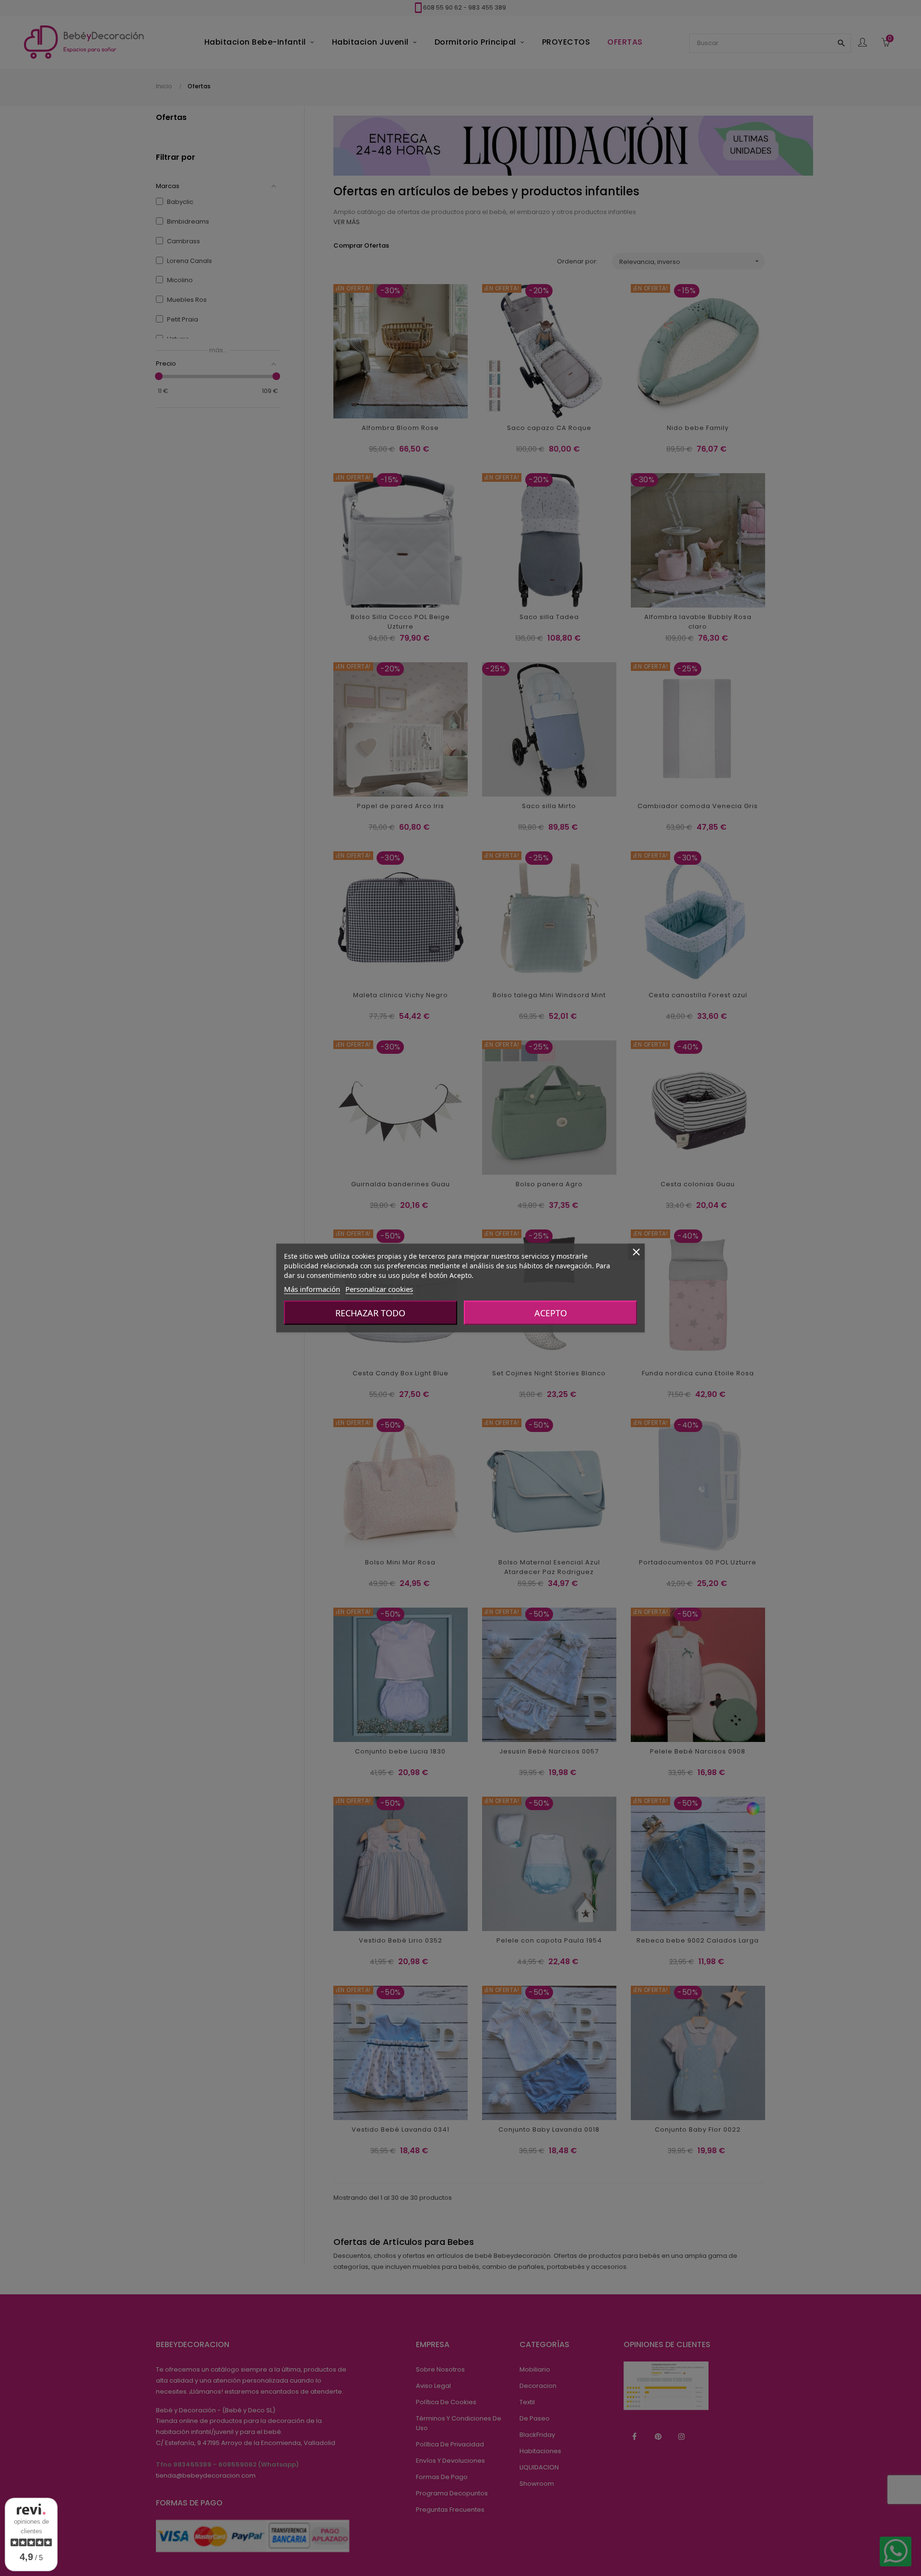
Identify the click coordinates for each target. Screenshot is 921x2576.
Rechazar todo (370, 1313)
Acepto (551, 1313)
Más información (312, 1289)
